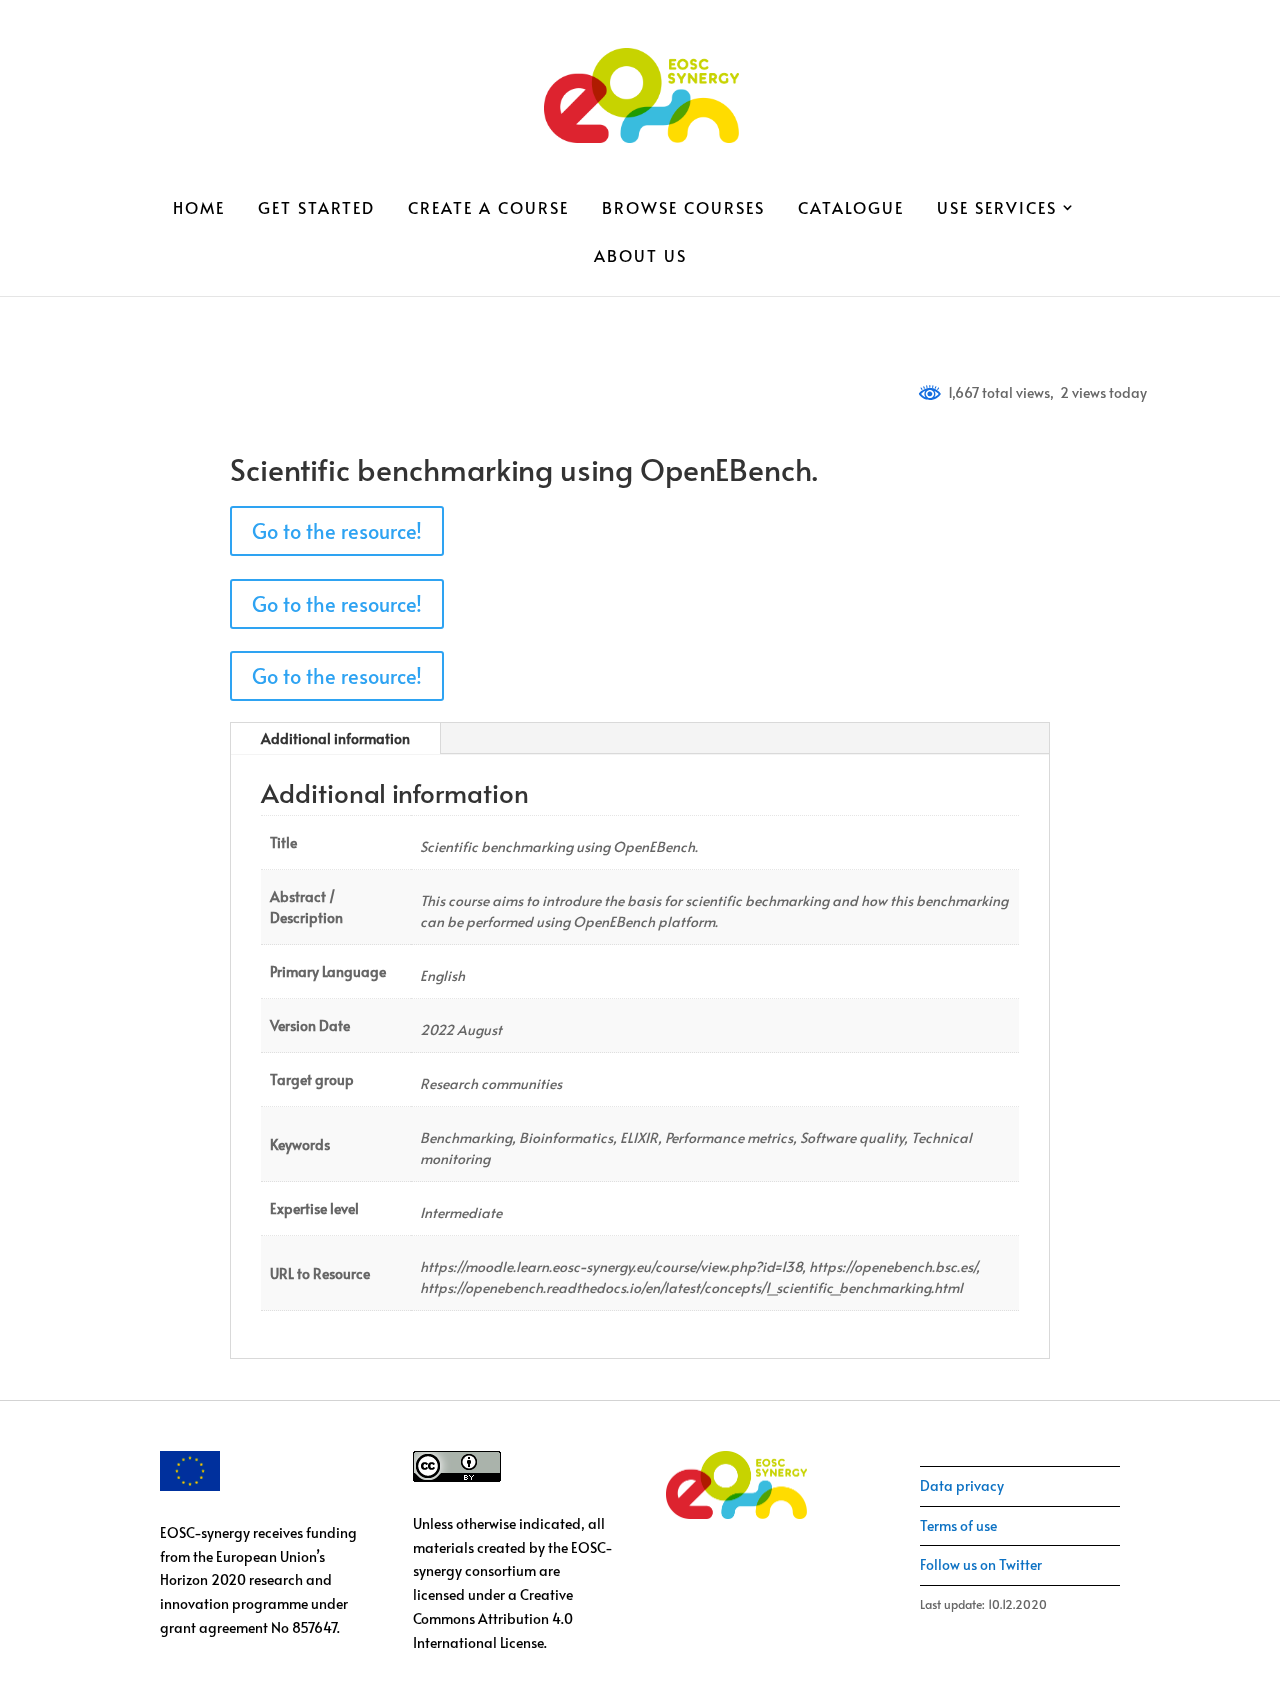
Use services (997, 209)
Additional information (335, 738)
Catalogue (851, 209)
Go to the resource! (337, 531)
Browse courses (683, 209)
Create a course (488, 209)
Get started (316, 209)
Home (199, 209)
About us (640, 257)
